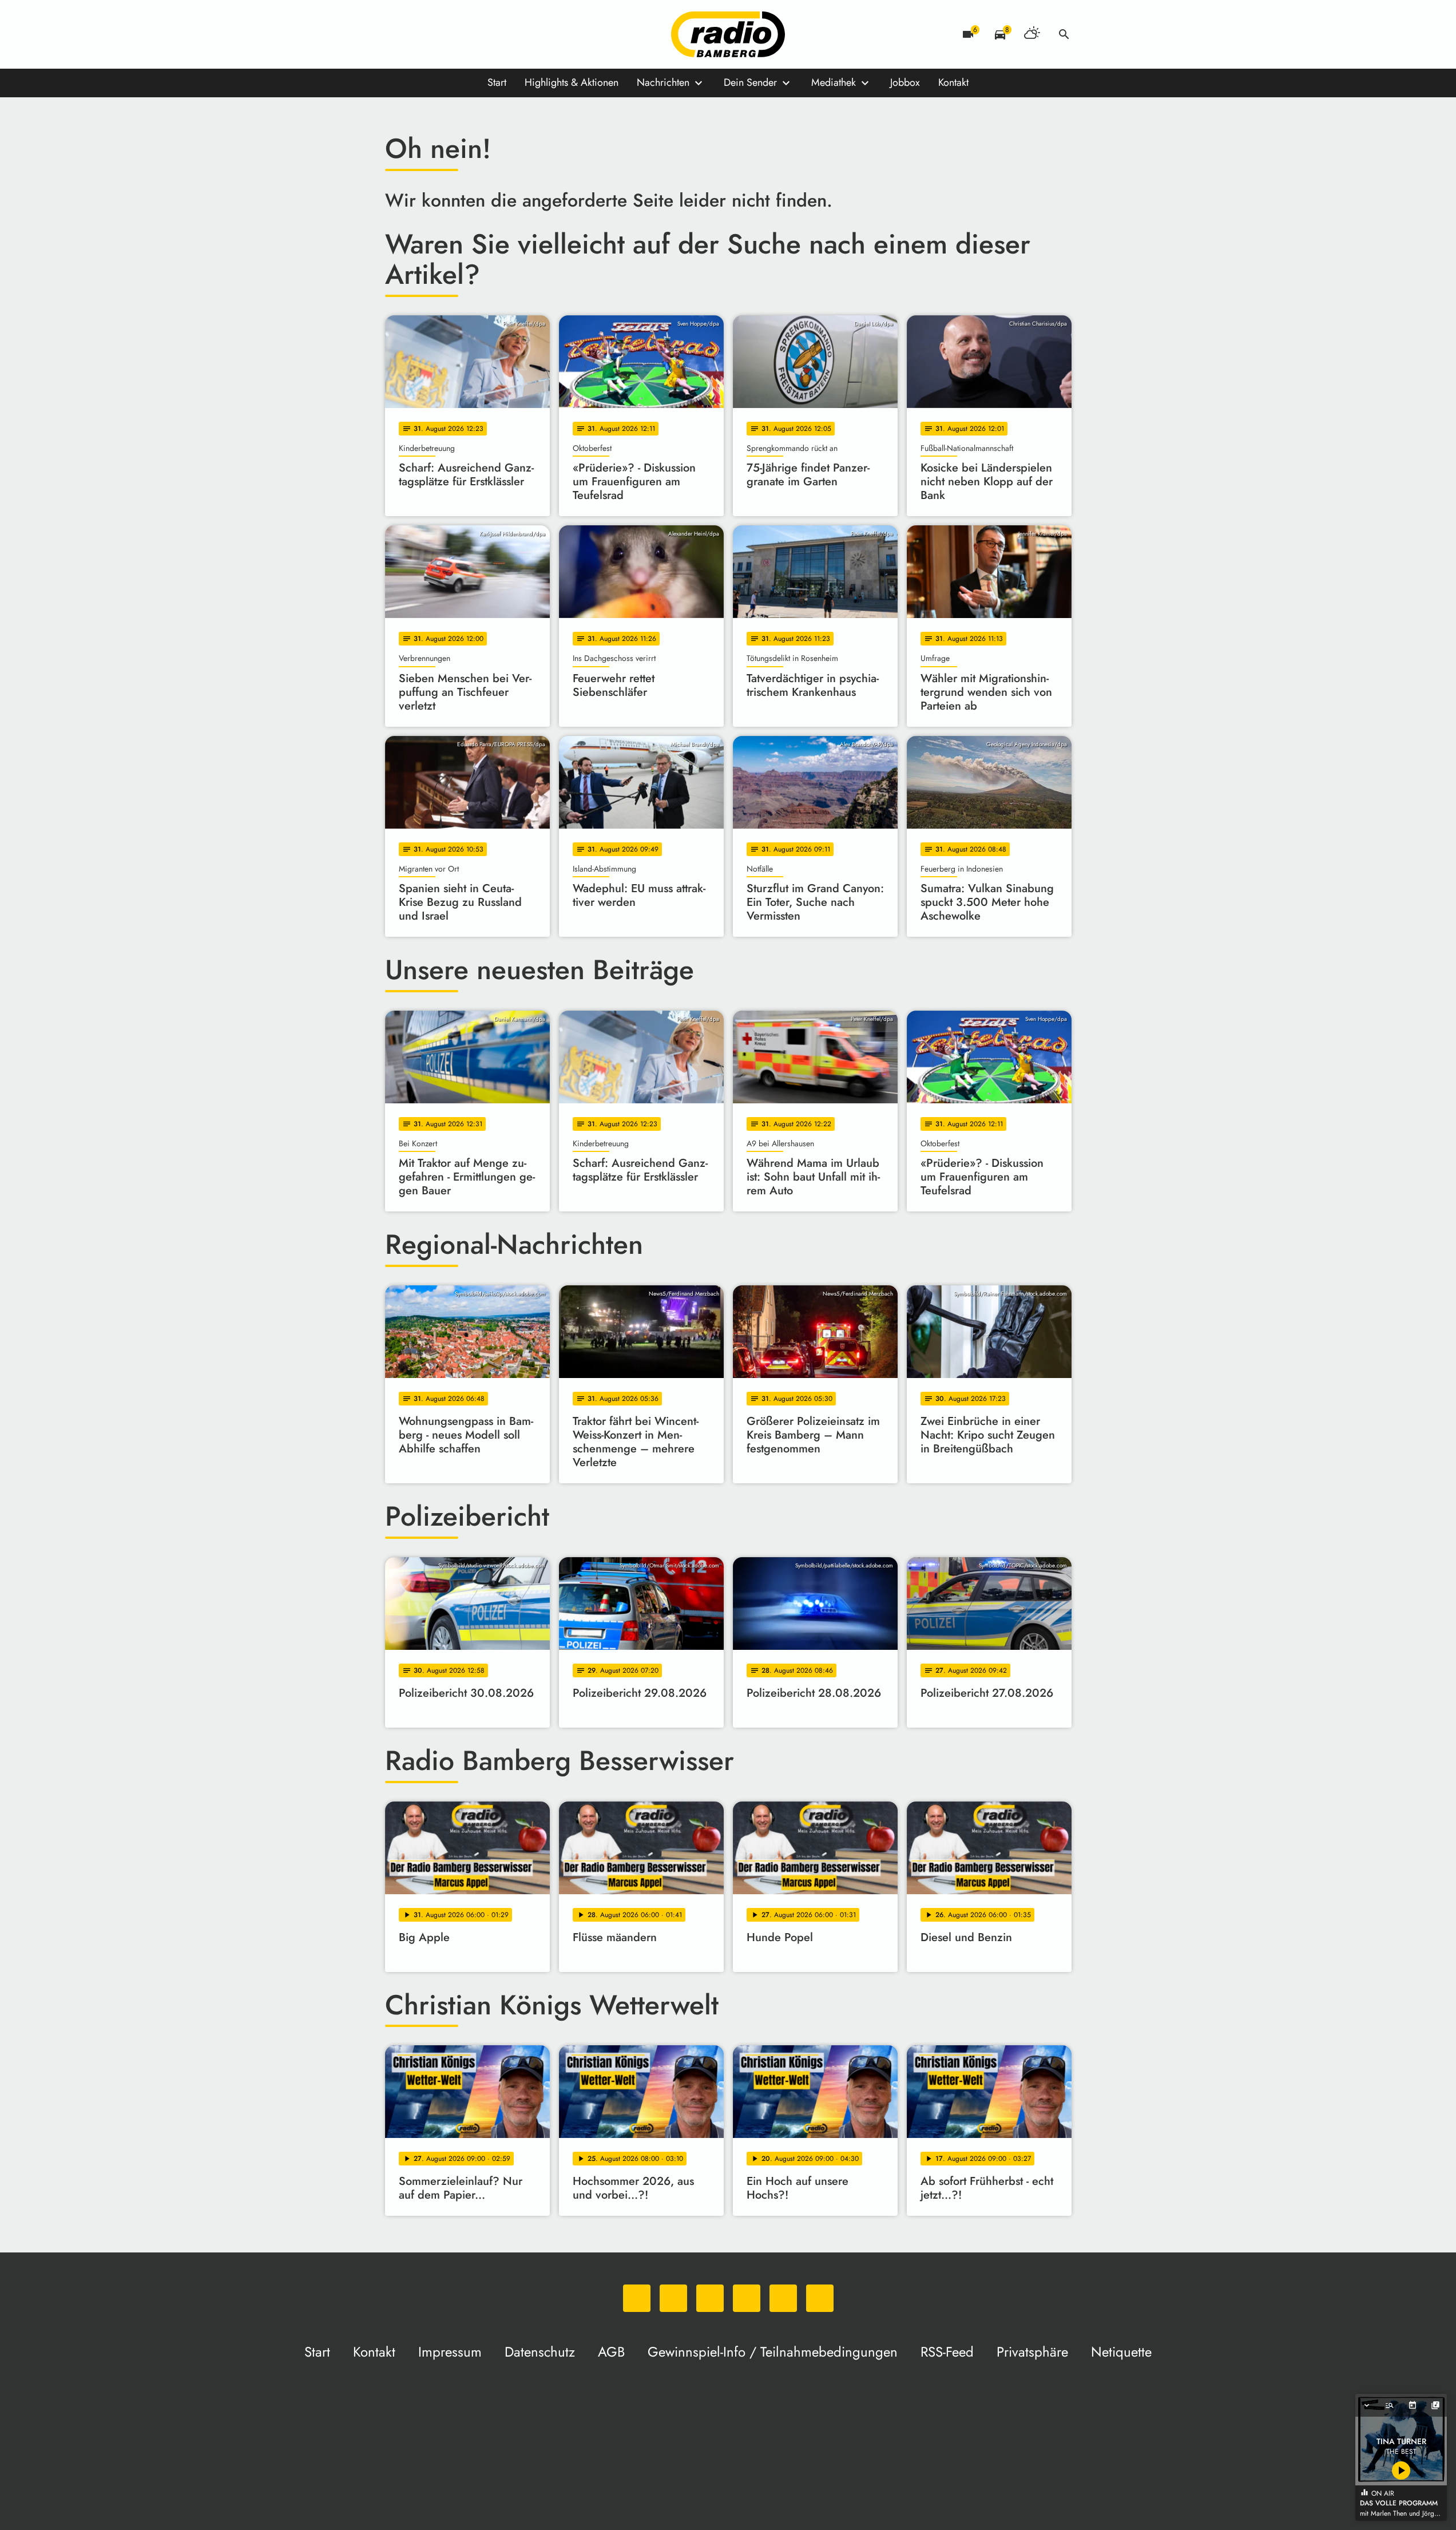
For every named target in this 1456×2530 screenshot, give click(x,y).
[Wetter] (1032, 34)
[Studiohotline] (511, 34)
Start (497, 82)
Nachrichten (663, 82)
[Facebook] (419, 34)
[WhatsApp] (396, 34)
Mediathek (834, 82)
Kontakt (953, 82)
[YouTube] (465, 34)
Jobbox (905, 82)
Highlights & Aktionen (572, 82)
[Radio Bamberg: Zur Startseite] (728, 34)
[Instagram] (442, 34)
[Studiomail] (488, 34)
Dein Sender (750, 82)
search (1064, 34)
